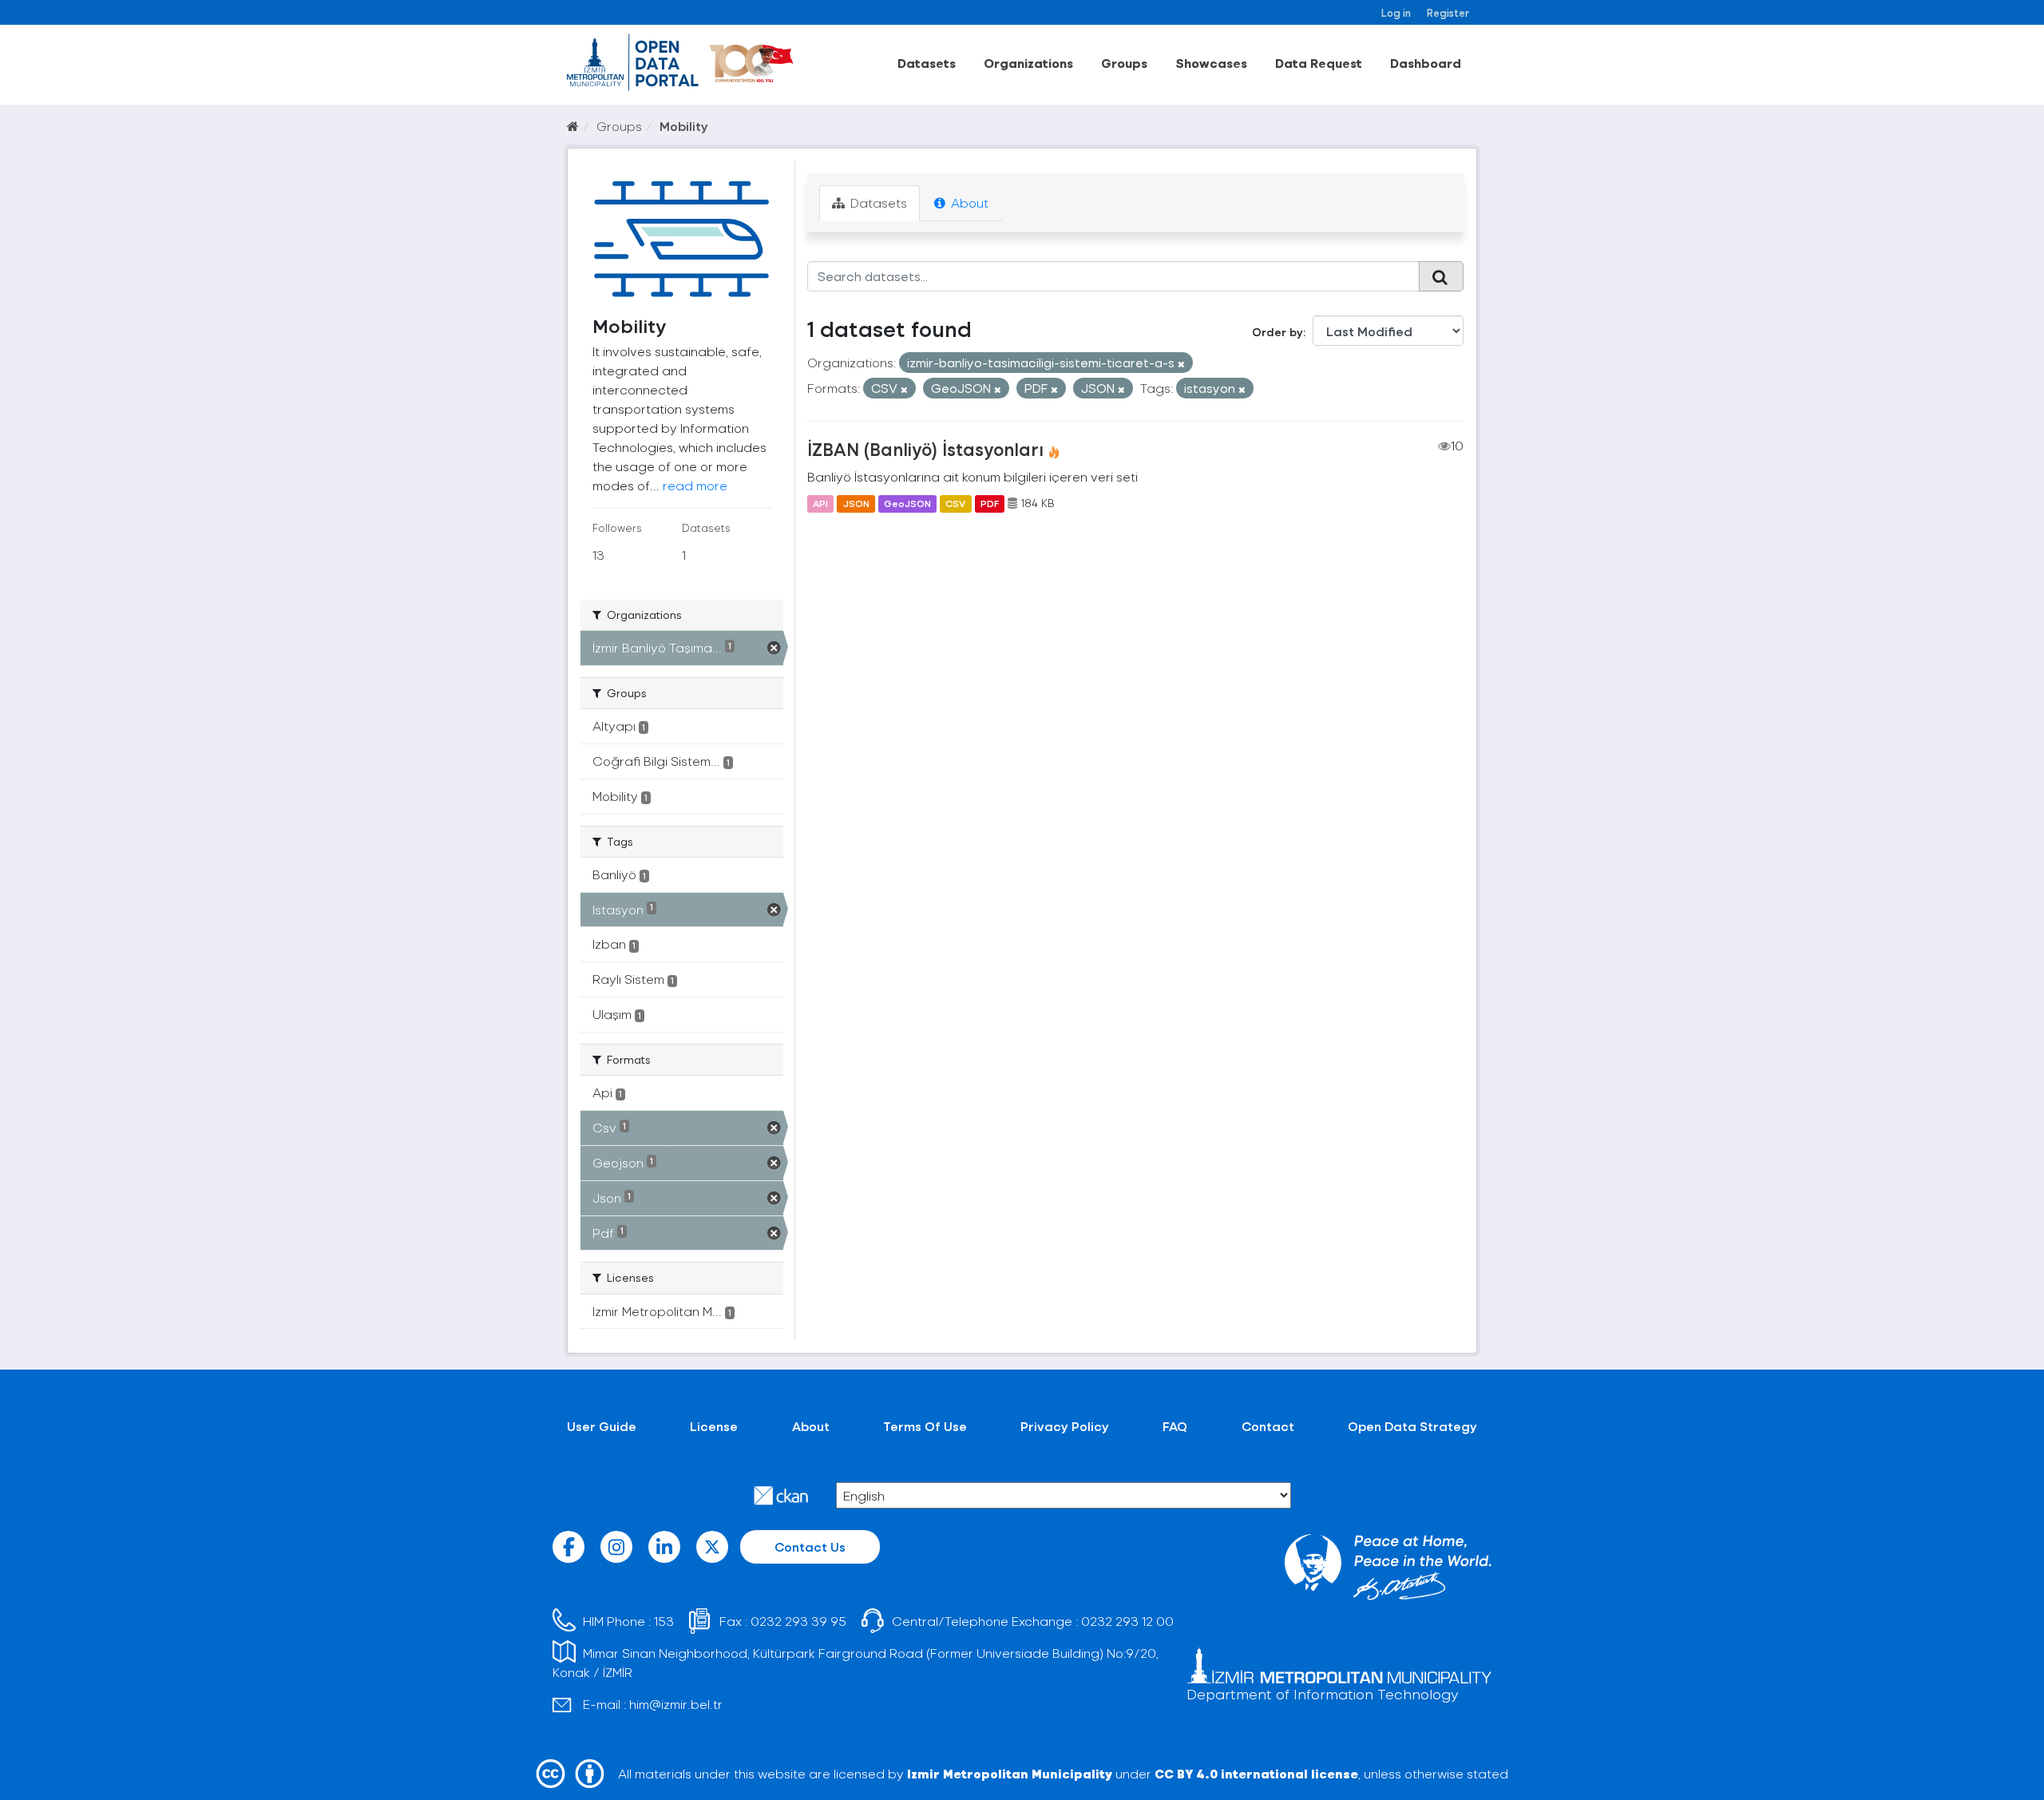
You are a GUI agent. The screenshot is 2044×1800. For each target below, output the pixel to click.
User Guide (602, 1426)
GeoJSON (907, 503)
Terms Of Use (925, 1426)
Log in (1396, 12)
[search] (1441, 276)
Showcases (1211, 63)
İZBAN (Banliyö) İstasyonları (925, 449)
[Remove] (1181, 364)
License (714, 1426)
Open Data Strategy (1412, 1426)
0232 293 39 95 (798, 1621)
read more (695, 485)
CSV (955, 503)
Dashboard (1426, 63)
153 (664, 1621)
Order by (1277, 332)
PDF (990, 503)
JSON (856, 503)
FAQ (1175, 1426)
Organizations (1028, 63)
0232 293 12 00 (1127, 1621)
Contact (1268, 1426)
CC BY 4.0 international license (1256, 1773)
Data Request (1319, 63)
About (968, 202)
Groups (1124, 63)
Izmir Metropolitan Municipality (1010, 1773)
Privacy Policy (1065, 1426)
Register (1448, 12)
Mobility (684, 126)
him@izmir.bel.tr (676, 1704)
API (820, 503)
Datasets (927, 63)
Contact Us (810, 1546)
